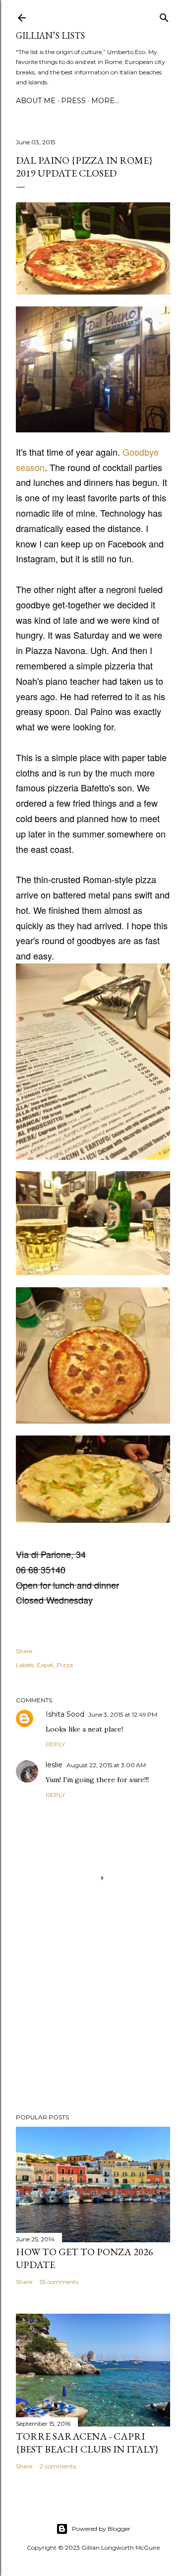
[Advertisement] (93, 2027)
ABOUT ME (36, 101)
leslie (54, 1765)
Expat (45, 1665)
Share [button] (24, 1651)
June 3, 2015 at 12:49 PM (123, 1714)
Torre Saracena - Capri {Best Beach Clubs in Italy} (87, 2443)
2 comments (58, 2466)
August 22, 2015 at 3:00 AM (106, 1765)
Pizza (65, 1665)
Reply (55, 1744)
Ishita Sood (65, 1714)
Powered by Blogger (101, 2529)
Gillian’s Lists (50, 35)
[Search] (164, 16)
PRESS (73, 101)
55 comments (59, 2282)
